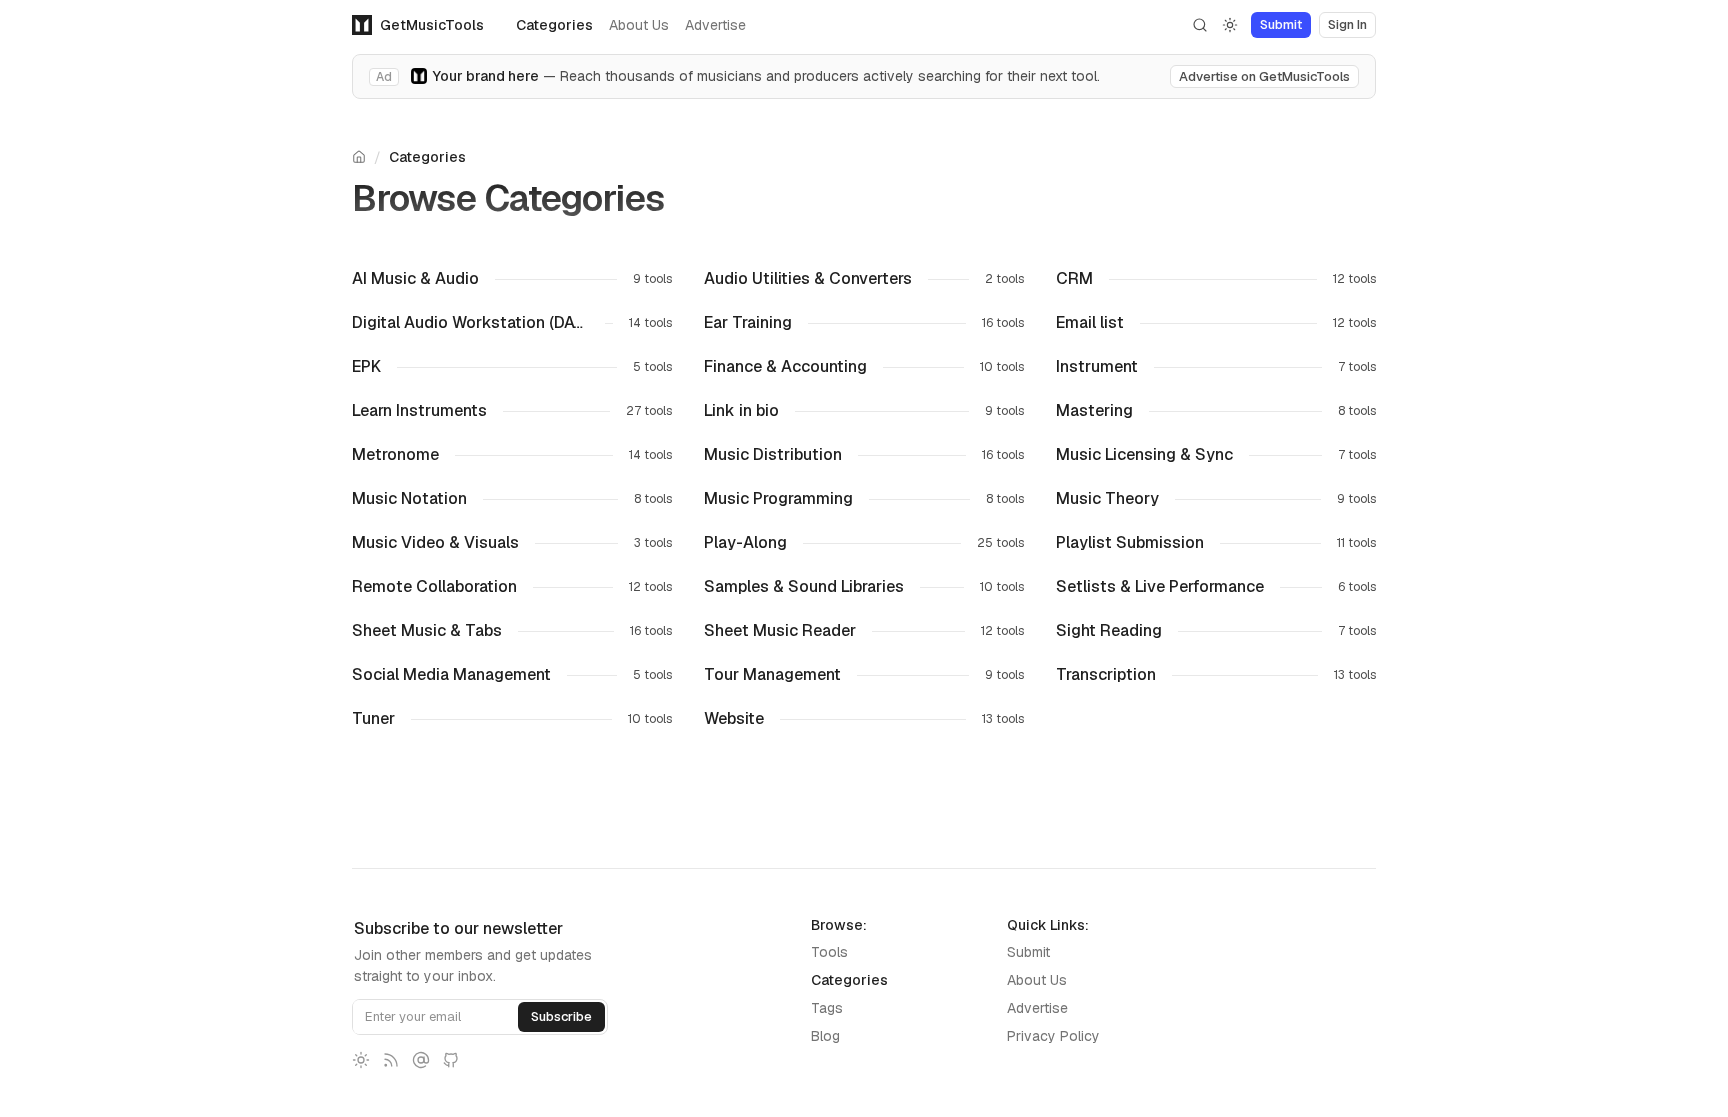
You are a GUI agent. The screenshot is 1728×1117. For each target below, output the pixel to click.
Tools (829, 952)
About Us (639, 25)
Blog (825, 1036)
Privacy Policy (1053, 1036)
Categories (554, 25)
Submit (1028, 952)
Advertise (715, 25)
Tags (827, 1008)
